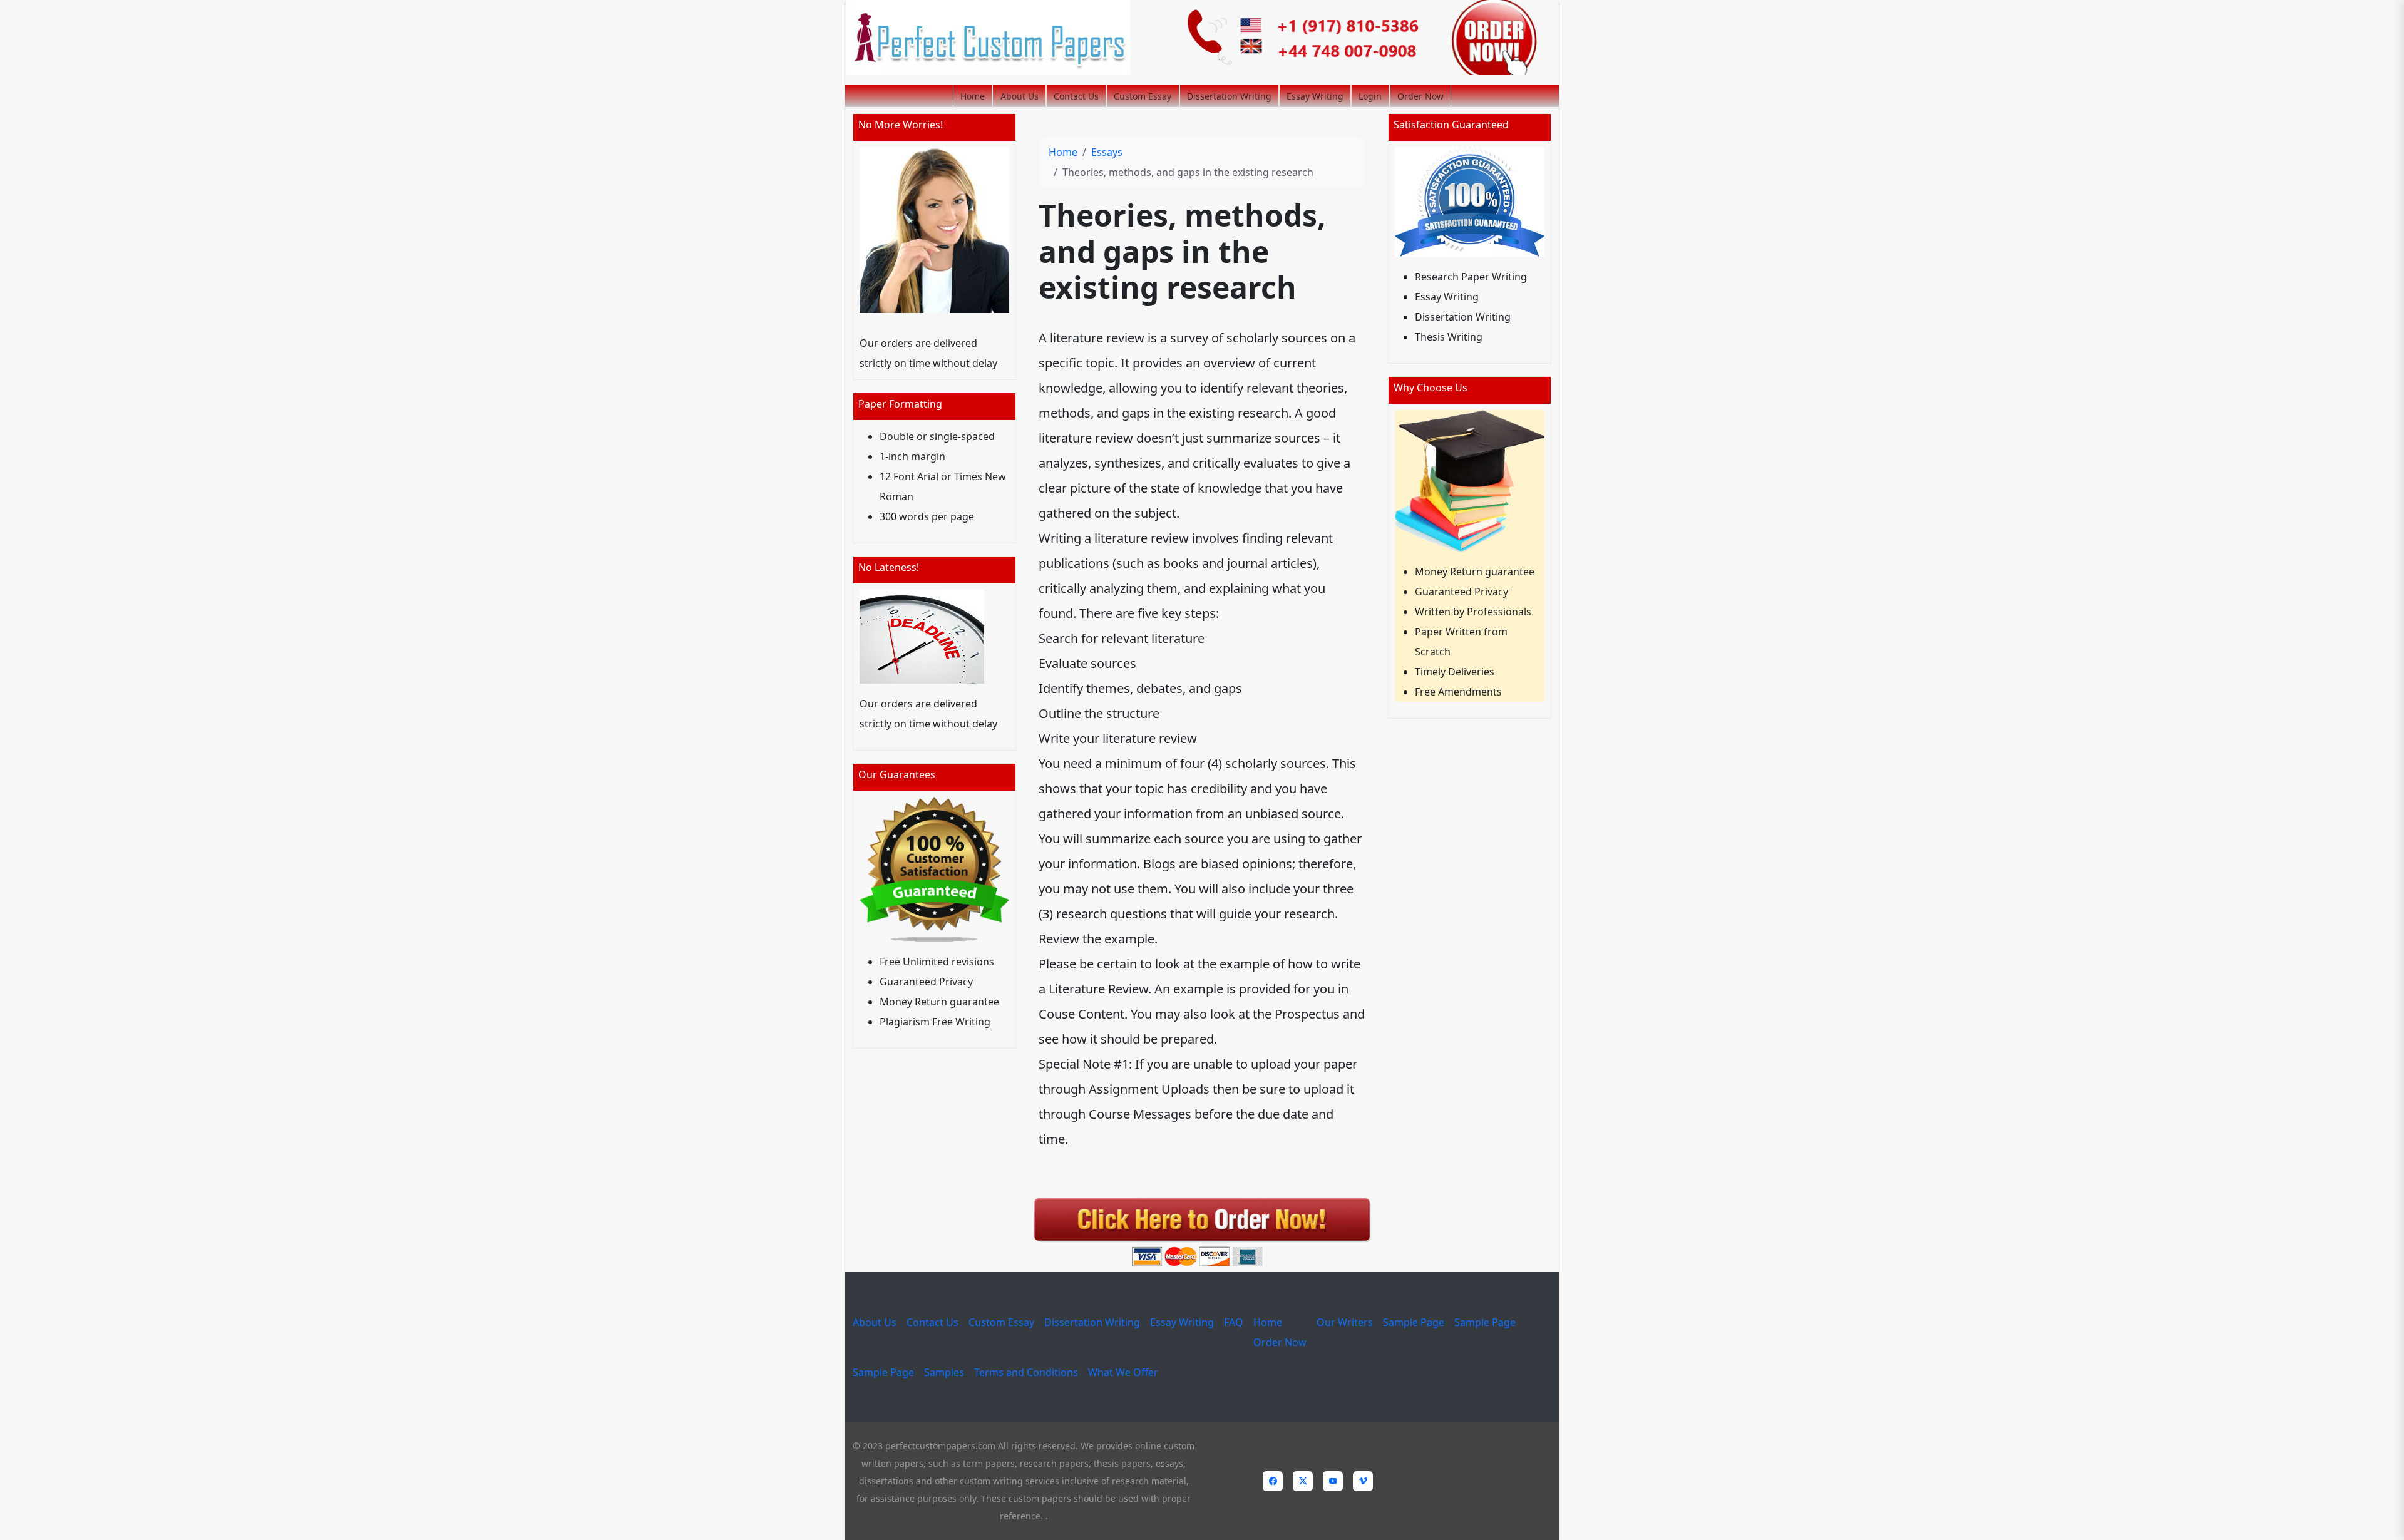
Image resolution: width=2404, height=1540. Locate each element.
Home (973, 96)
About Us (1020, 96)
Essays (1107, 152)
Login (1370, 96)
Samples (944, 1372)
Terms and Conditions (1026, 1372)
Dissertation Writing (1229, 96)
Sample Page (1414, 1322)
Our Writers (1345, 1322)
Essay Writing (1315, 96)
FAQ (1234, 1322)
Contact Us (1076, 96)
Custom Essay (1143, 96)
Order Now (1420, 96)
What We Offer (1123, 1372)
